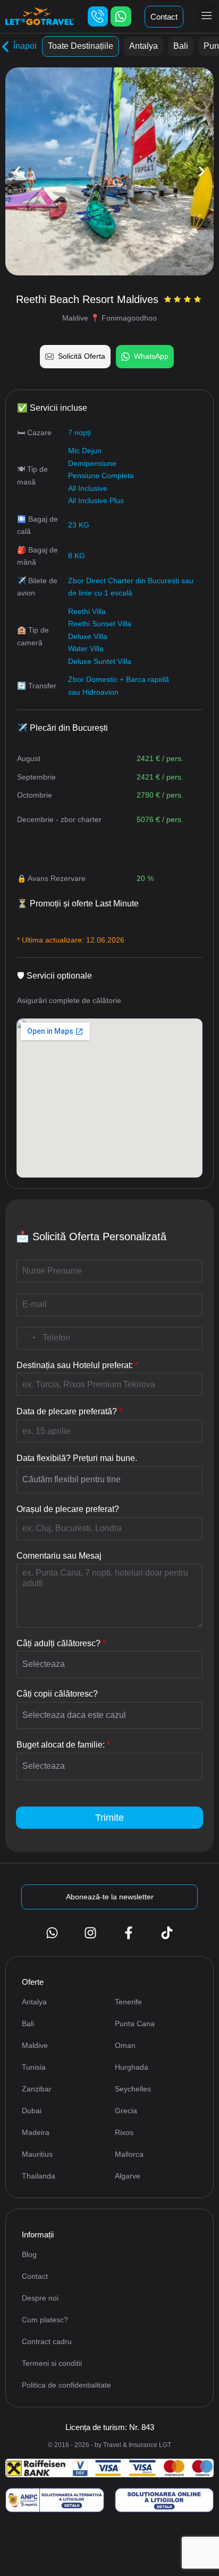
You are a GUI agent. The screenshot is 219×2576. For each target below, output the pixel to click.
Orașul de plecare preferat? (68, 1509)
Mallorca (129, 2154)
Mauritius (37, 2154)
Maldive (35, 2045)
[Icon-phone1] (98, 16)
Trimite (109, 1818)
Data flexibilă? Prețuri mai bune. (77, 1458)
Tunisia (34, 2067)
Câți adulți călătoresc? (61, 1643)
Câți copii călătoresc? (57, 1694)
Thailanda (39, 2176)
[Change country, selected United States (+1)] (28, 1338)
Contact (35, 2276)
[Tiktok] (167, 1933)
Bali (181, 46)
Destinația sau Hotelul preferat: (77, 1365)
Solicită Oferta (82, 356)
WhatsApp (151, 356)
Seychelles (133, 2089)
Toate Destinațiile (81, 46)
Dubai (32, 2111)
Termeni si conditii (52, 2363)
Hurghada (132, 2067)
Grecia (126, 2111)
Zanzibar (37, 2089)
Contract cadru (47, 2341)
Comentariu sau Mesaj (59, 1556)
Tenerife (128, 2002)
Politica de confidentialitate (66, 2385)
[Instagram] (90, 1933)
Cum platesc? (45, 2320)
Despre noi (40, 2298)
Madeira (36, 2132)
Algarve (128, 2176)
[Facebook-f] (129, 1933)
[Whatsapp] (121, 16)
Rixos (124, 2132)
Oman (125, 2045)
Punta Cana (135, 2024)
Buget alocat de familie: (63, 1745)
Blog (29, 2254)
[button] (207, 16)
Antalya (144, 46)
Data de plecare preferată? (69, 1411)
